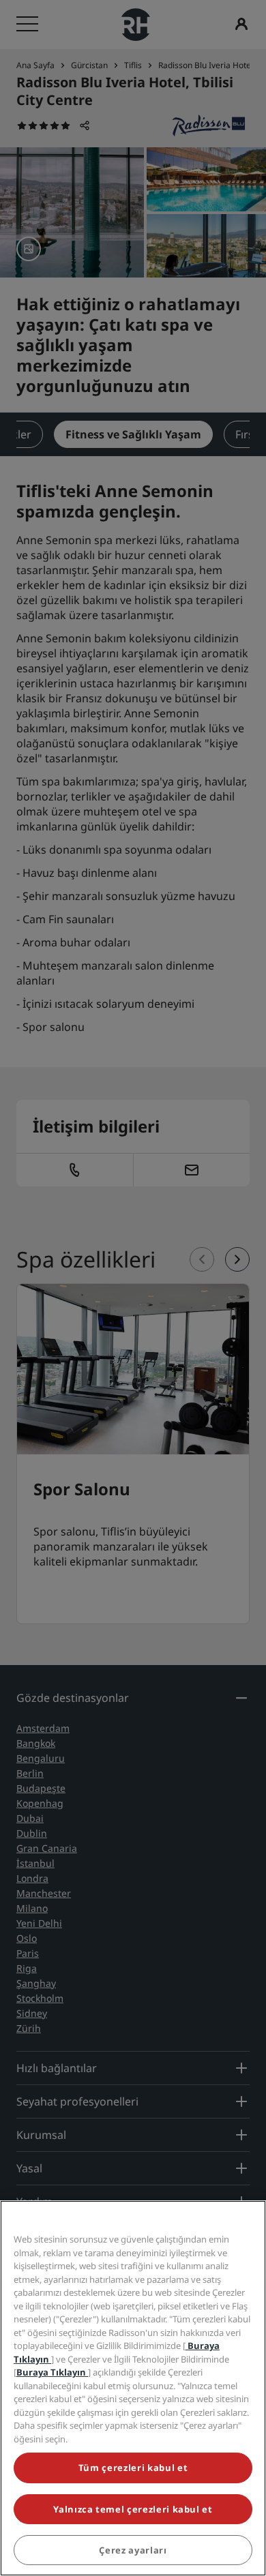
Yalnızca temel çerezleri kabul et (133, 2509)
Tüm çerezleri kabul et (133, 2468)
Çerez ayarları (133, 2550)
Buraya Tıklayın (52, 2372)
